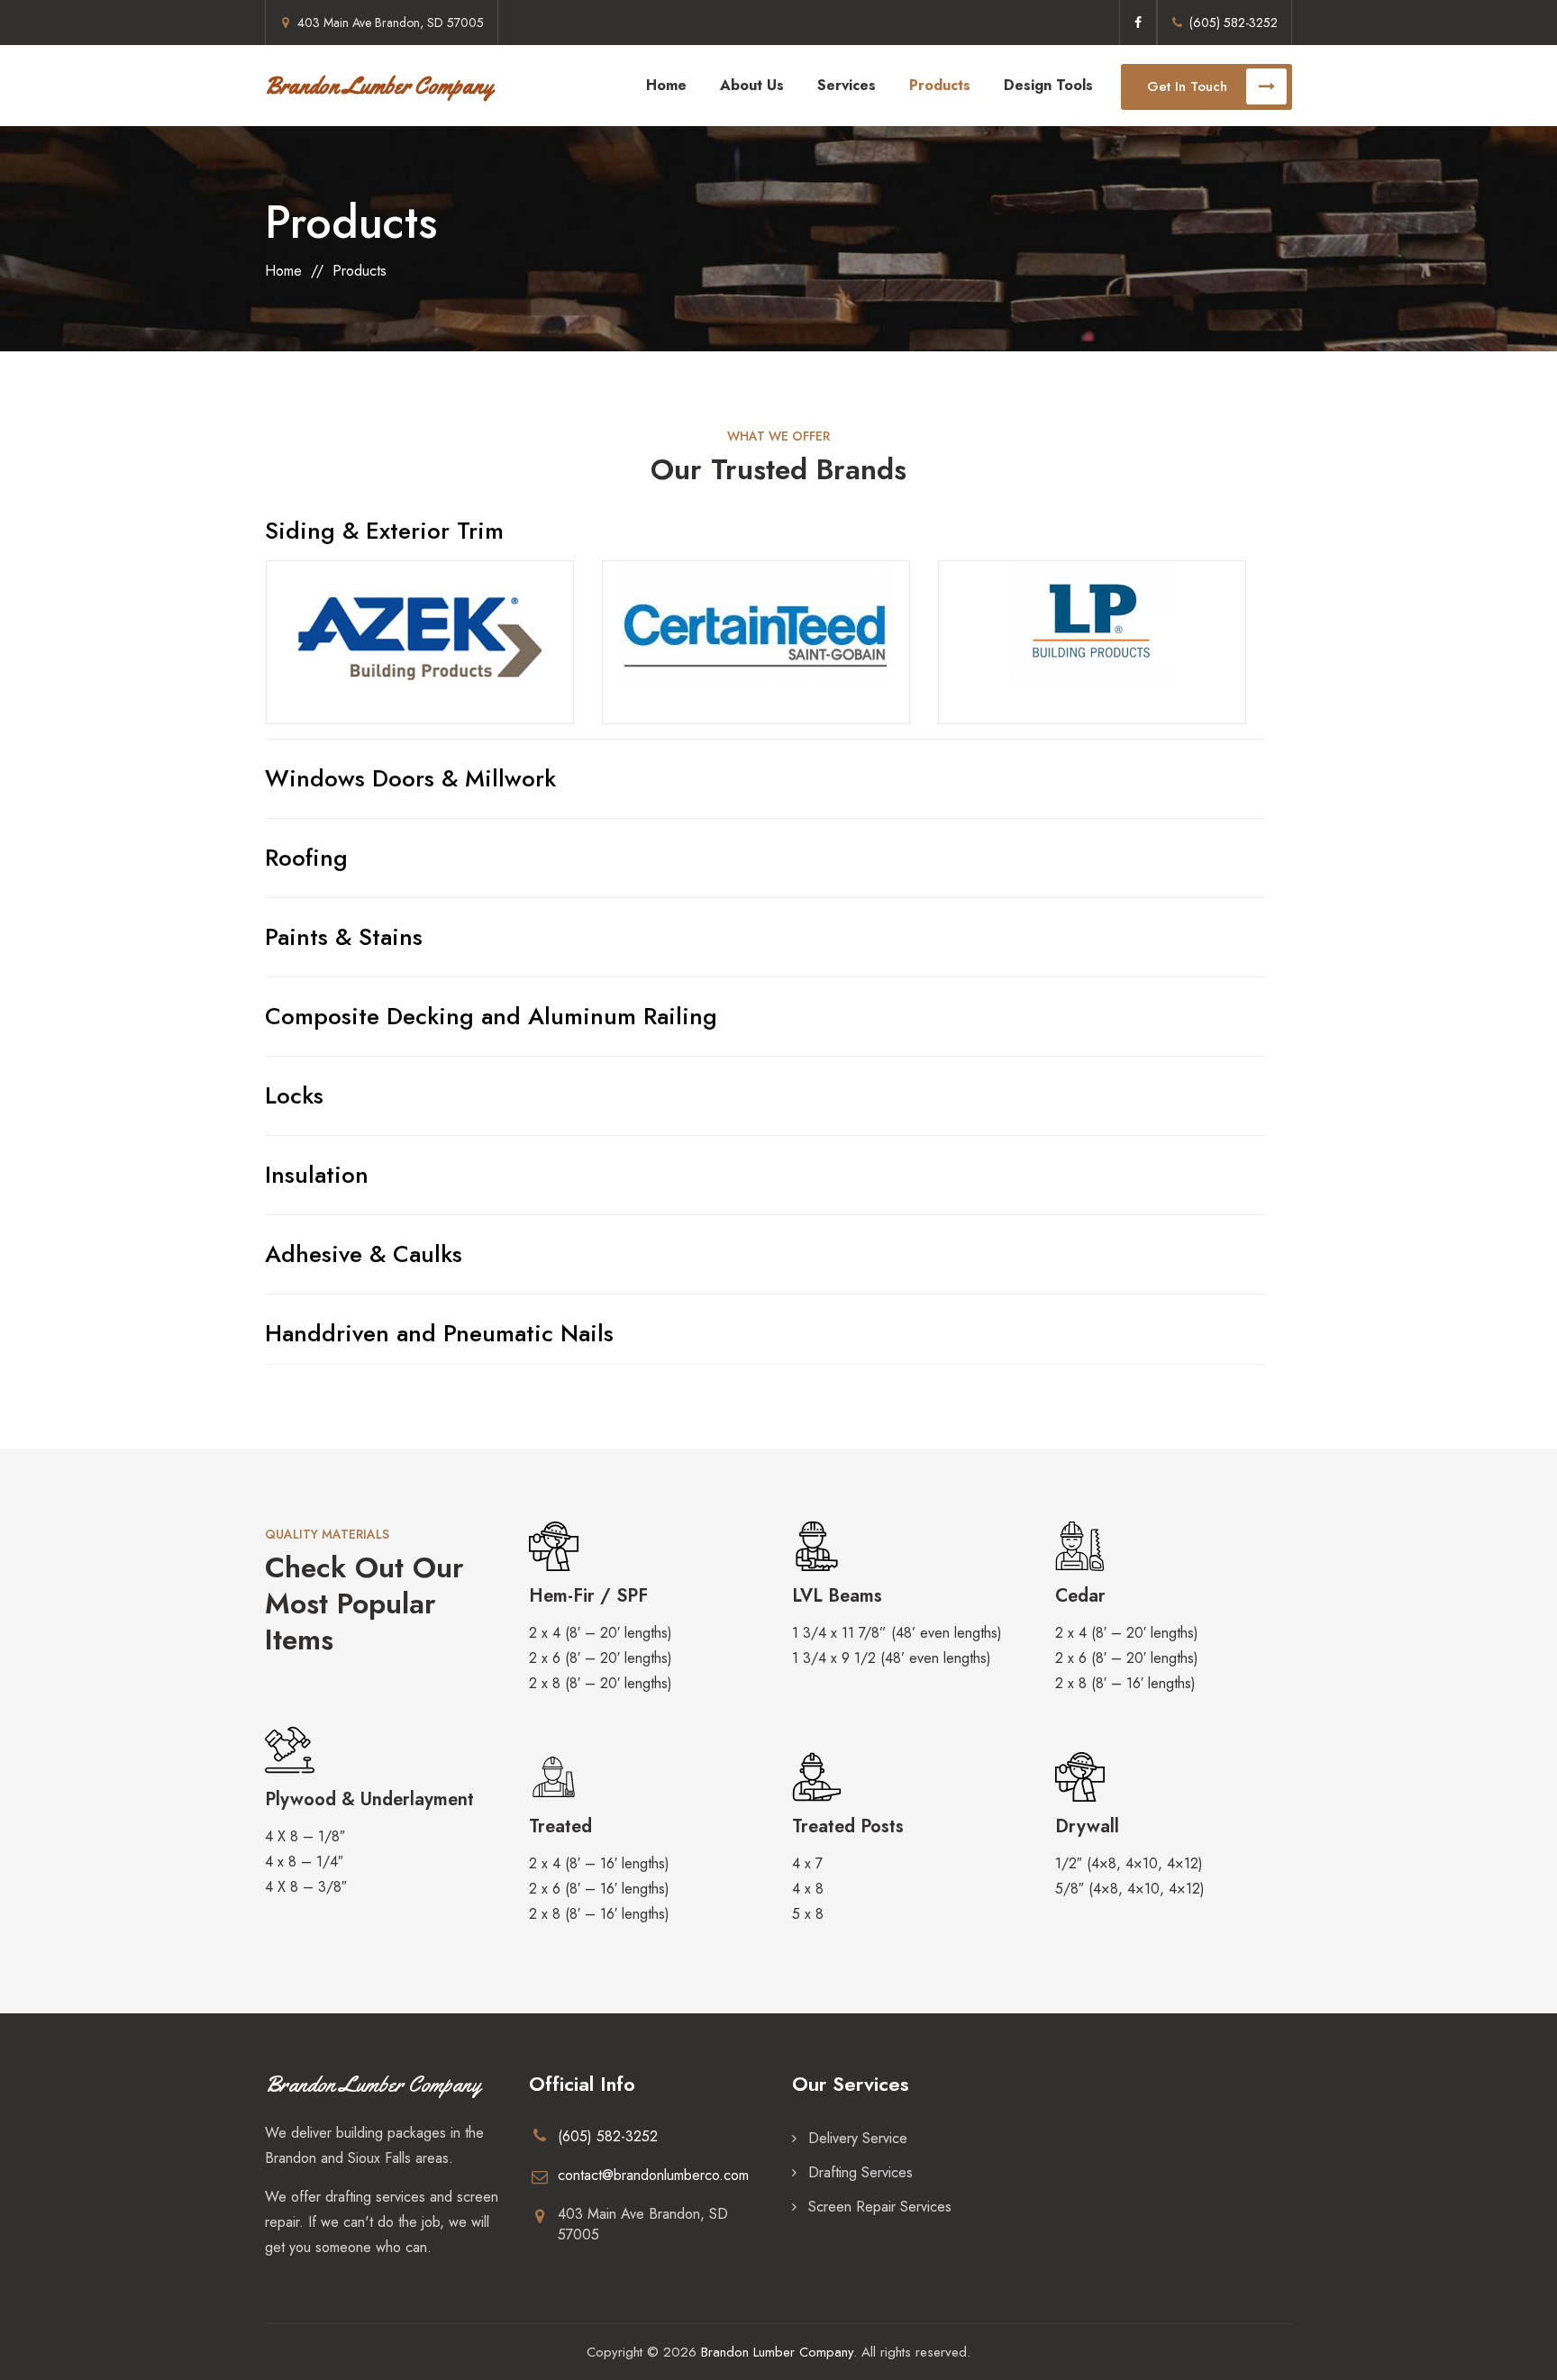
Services (847, 85)
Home (666, 85)
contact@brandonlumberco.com (653, 2175)
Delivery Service (858, 2138)
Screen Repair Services (880, 2207)
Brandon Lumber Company (379, 86)
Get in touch (1187, 86)
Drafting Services (860, 2172)
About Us (752, 85)
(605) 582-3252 (1234, 23)
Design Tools (1048, 85)
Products (940, 85)
